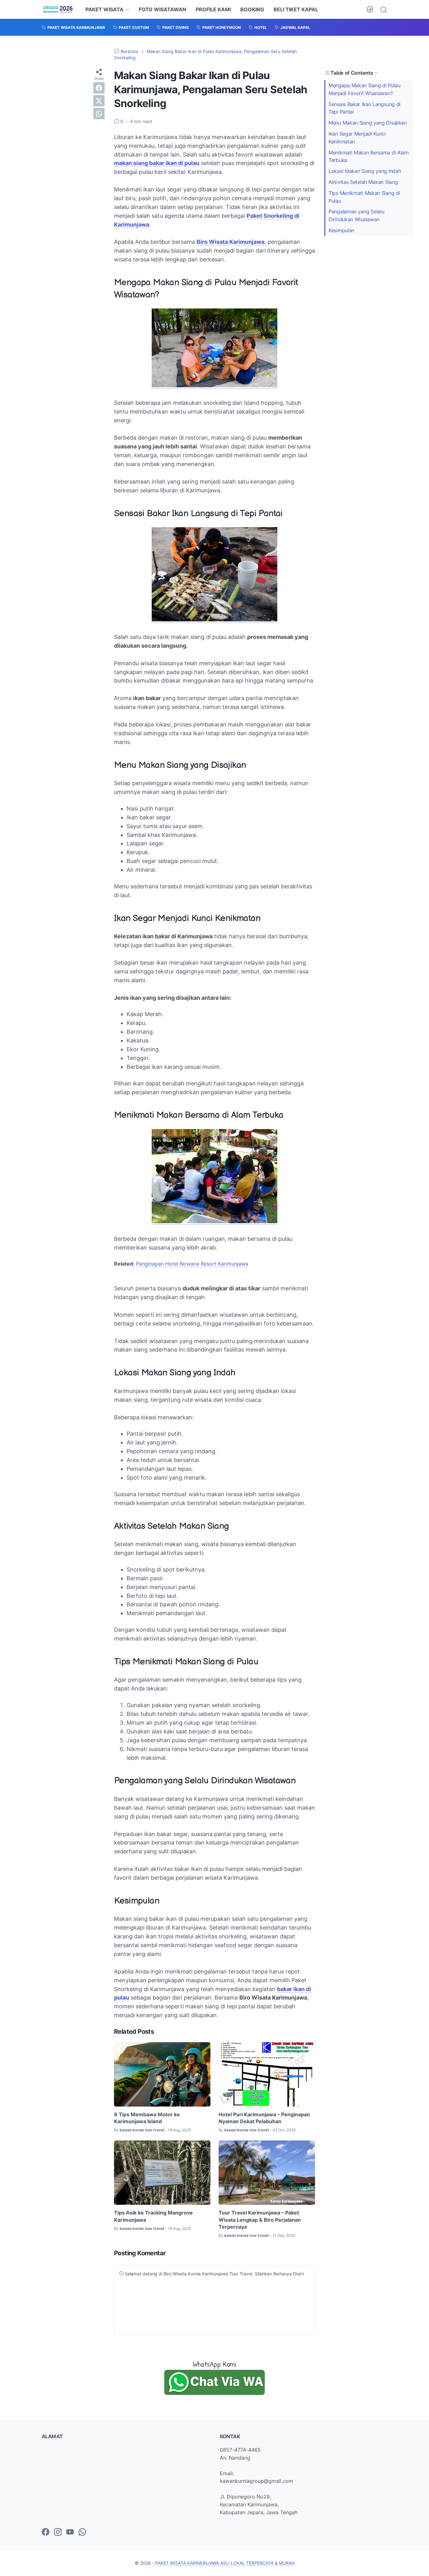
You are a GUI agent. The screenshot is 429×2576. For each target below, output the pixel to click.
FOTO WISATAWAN (163, 9)
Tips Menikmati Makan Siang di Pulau (364, 197)
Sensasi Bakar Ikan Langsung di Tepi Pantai (364, 108)
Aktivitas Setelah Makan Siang (363, 182)
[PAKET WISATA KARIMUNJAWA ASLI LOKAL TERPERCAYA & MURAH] (58, 9)
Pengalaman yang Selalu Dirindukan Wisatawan (356, 215)
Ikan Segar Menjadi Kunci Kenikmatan (357, 138)
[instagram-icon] (58, 2532)
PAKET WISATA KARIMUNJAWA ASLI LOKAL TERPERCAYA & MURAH (225, 2563)
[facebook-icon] (46, 2532)
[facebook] (99, 88)
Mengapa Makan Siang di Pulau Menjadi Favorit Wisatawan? (364, 89)
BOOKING (252, 9)
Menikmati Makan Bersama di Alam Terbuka (369, 156)
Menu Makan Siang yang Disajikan (368, 123)
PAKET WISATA (104, 9)
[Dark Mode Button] (370, 9)
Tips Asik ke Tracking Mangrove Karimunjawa (153, 2216)
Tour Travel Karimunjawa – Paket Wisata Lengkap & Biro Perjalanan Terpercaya (260, 2220)
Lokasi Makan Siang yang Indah (365, 171)
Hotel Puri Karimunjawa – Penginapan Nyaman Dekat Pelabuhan (264, 2118)
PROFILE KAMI (213, 9)
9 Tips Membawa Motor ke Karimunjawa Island (147, 2118)
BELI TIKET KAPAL (296, 9)
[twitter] (99, 101)
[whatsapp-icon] (82, 2532)
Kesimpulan (341, 230)
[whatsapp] (99, 114)
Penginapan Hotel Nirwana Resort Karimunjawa (192, 1264)
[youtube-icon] (70, 2532)
